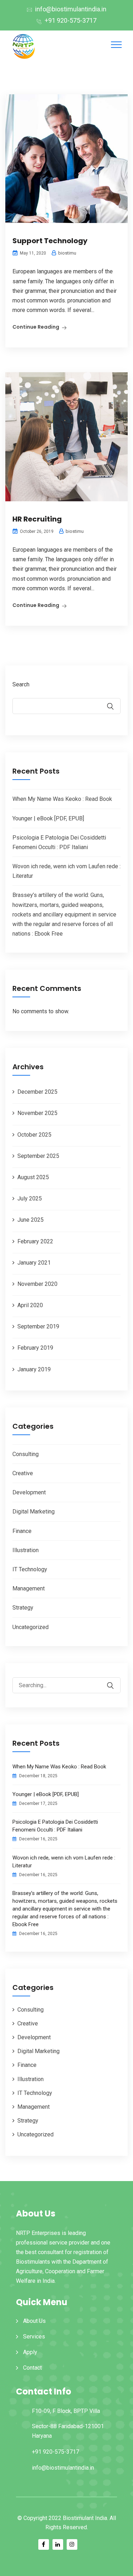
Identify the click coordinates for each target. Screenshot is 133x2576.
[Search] (115, 1680)
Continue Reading (36, 327)
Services (34, 2337)
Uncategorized (31, 1627)
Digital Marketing (34, 1512)
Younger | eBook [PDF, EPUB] (48, 818)
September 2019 (38, 1326)
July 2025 (30, 1198)
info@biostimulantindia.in (71, 9)
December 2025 (37, 1092)
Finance (22, 1531)
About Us (34, 2321)
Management (29, 1588)
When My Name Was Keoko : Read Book (62, 799)
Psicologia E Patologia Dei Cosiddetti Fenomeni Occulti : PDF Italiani (55, 1826)
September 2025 (38, 1156)
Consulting (26, 1454)
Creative (23, 1473)
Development (29, 1492)
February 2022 (35, 1241)
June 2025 (31, 1220)
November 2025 (37, 1113)
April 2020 (30, 1305)
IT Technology (30, 1569)
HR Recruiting (37, 519)
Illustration (26, 1550)
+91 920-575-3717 (71, 20)
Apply (30, 2352)
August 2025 (33, 1177)
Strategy (23, 1608)
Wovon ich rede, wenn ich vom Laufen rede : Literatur (64, 1862)
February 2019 (35, 1348)
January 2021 (34, 1263)
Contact (32, 2368)
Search (21, 684)
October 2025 (34, 1135)
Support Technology (50, 241)
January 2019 (34, 1369)
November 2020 (37, 1284)
